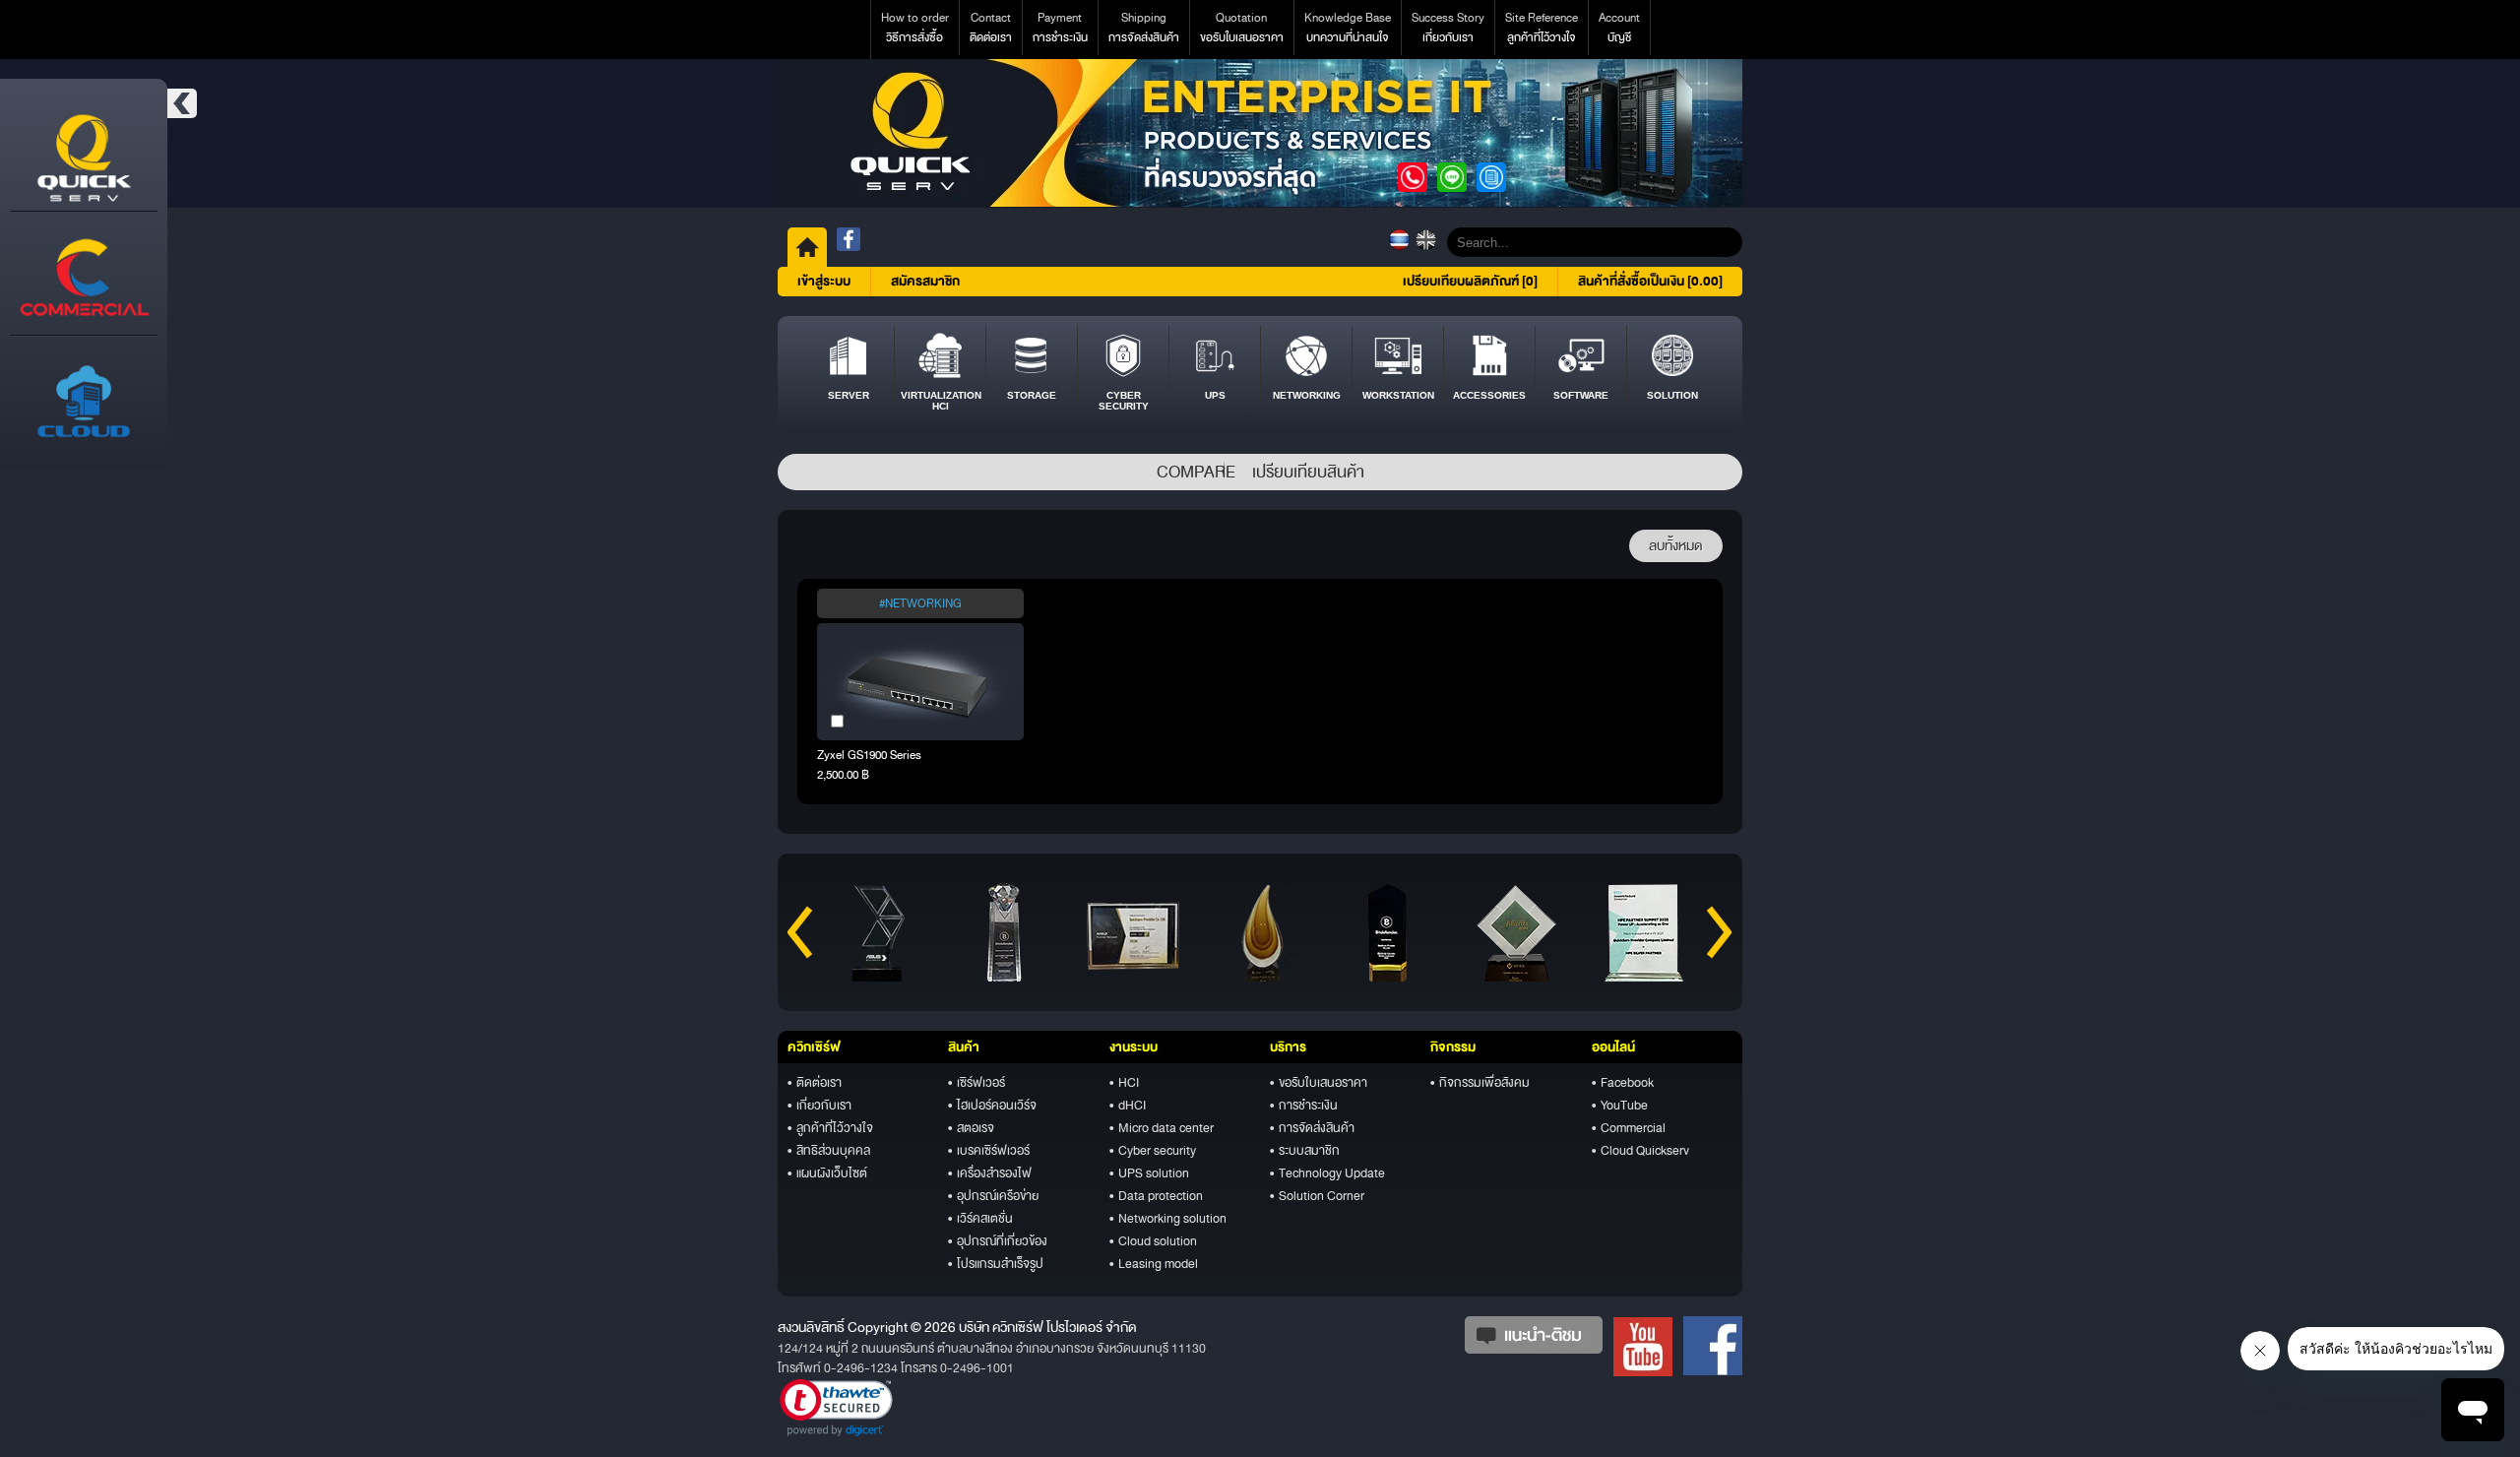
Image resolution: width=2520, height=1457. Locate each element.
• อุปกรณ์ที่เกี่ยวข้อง (998, 1241)
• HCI (1124, 1083)
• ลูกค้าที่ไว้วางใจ (830, 1128)
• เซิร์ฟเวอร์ (976, 1083)
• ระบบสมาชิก (1305, 1151)
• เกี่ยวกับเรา (819, 1106)
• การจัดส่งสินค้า (1312, 1128)
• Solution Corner (1317, 1196)
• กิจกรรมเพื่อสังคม (1480, 1083)
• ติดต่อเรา (815, 1083)
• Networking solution (1168, 1219)
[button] (836, 1408)
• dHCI (1128, 1106)
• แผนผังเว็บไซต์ (827, 1173)
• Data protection (1156, 1196)
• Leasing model (1154, 1264)
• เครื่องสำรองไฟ (990, 1173)
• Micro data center (1162, 1128)
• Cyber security (1153, 1151)
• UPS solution (1149, 1173)
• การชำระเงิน (1304, 1106)
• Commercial (1629, 1128)
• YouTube (1620, 1106)
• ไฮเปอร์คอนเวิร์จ (992, 1106)
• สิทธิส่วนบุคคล (829, 1151)
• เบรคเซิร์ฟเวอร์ (989, 1151)
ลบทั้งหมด (1676, 546)
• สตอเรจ (971, 1128)
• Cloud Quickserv (1640, 1151)
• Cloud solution (1153, 1241)
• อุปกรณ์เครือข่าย (993, 1196)
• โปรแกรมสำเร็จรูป (996, 1264)
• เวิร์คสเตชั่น (980, 1219)
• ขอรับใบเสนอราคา (1319, 1083)
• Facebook (1623, 1083)
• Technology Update (1327, 1173)
